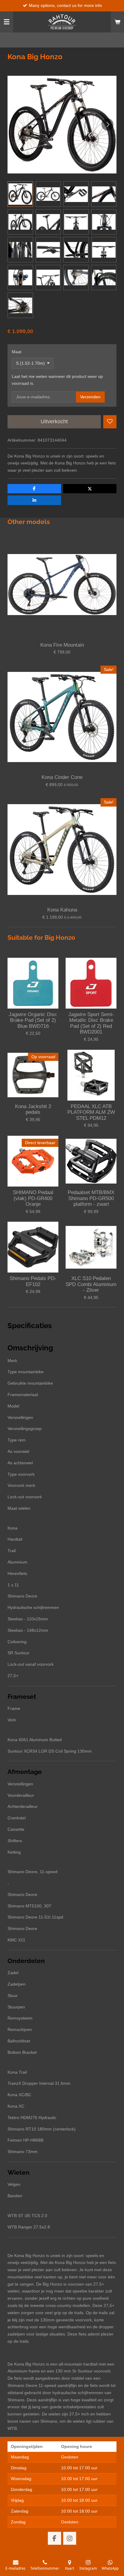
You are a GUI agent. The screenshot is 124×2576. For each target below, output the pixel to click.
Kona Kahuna (62, 910)
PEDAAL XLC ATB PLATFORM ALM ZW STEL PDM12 (91, 1112)
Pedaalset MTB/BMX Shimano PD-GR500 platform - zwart (91, 1198)
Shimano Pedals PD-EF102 (33, 1281)
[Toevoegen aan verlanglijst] (110, 422)
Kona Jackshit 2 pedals (33, 1109)
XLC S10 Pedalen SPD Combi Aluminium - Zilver (91, 1284)
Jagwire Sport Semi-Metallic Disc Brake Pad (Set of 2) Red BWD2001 (91, 1023)
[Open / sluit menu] (7, 22)
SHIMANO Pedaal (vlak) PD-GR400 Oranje (33, 1198)
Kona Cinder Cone (62, 777)
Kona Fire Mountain (62, 645)
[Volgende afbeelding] (107, 124)
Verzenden (90, 397)
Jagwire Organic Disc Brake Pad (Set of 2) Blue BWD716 (33, 1020)
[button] (20, 194)
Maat (17, 352)
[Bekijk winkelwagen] (117, 22)
